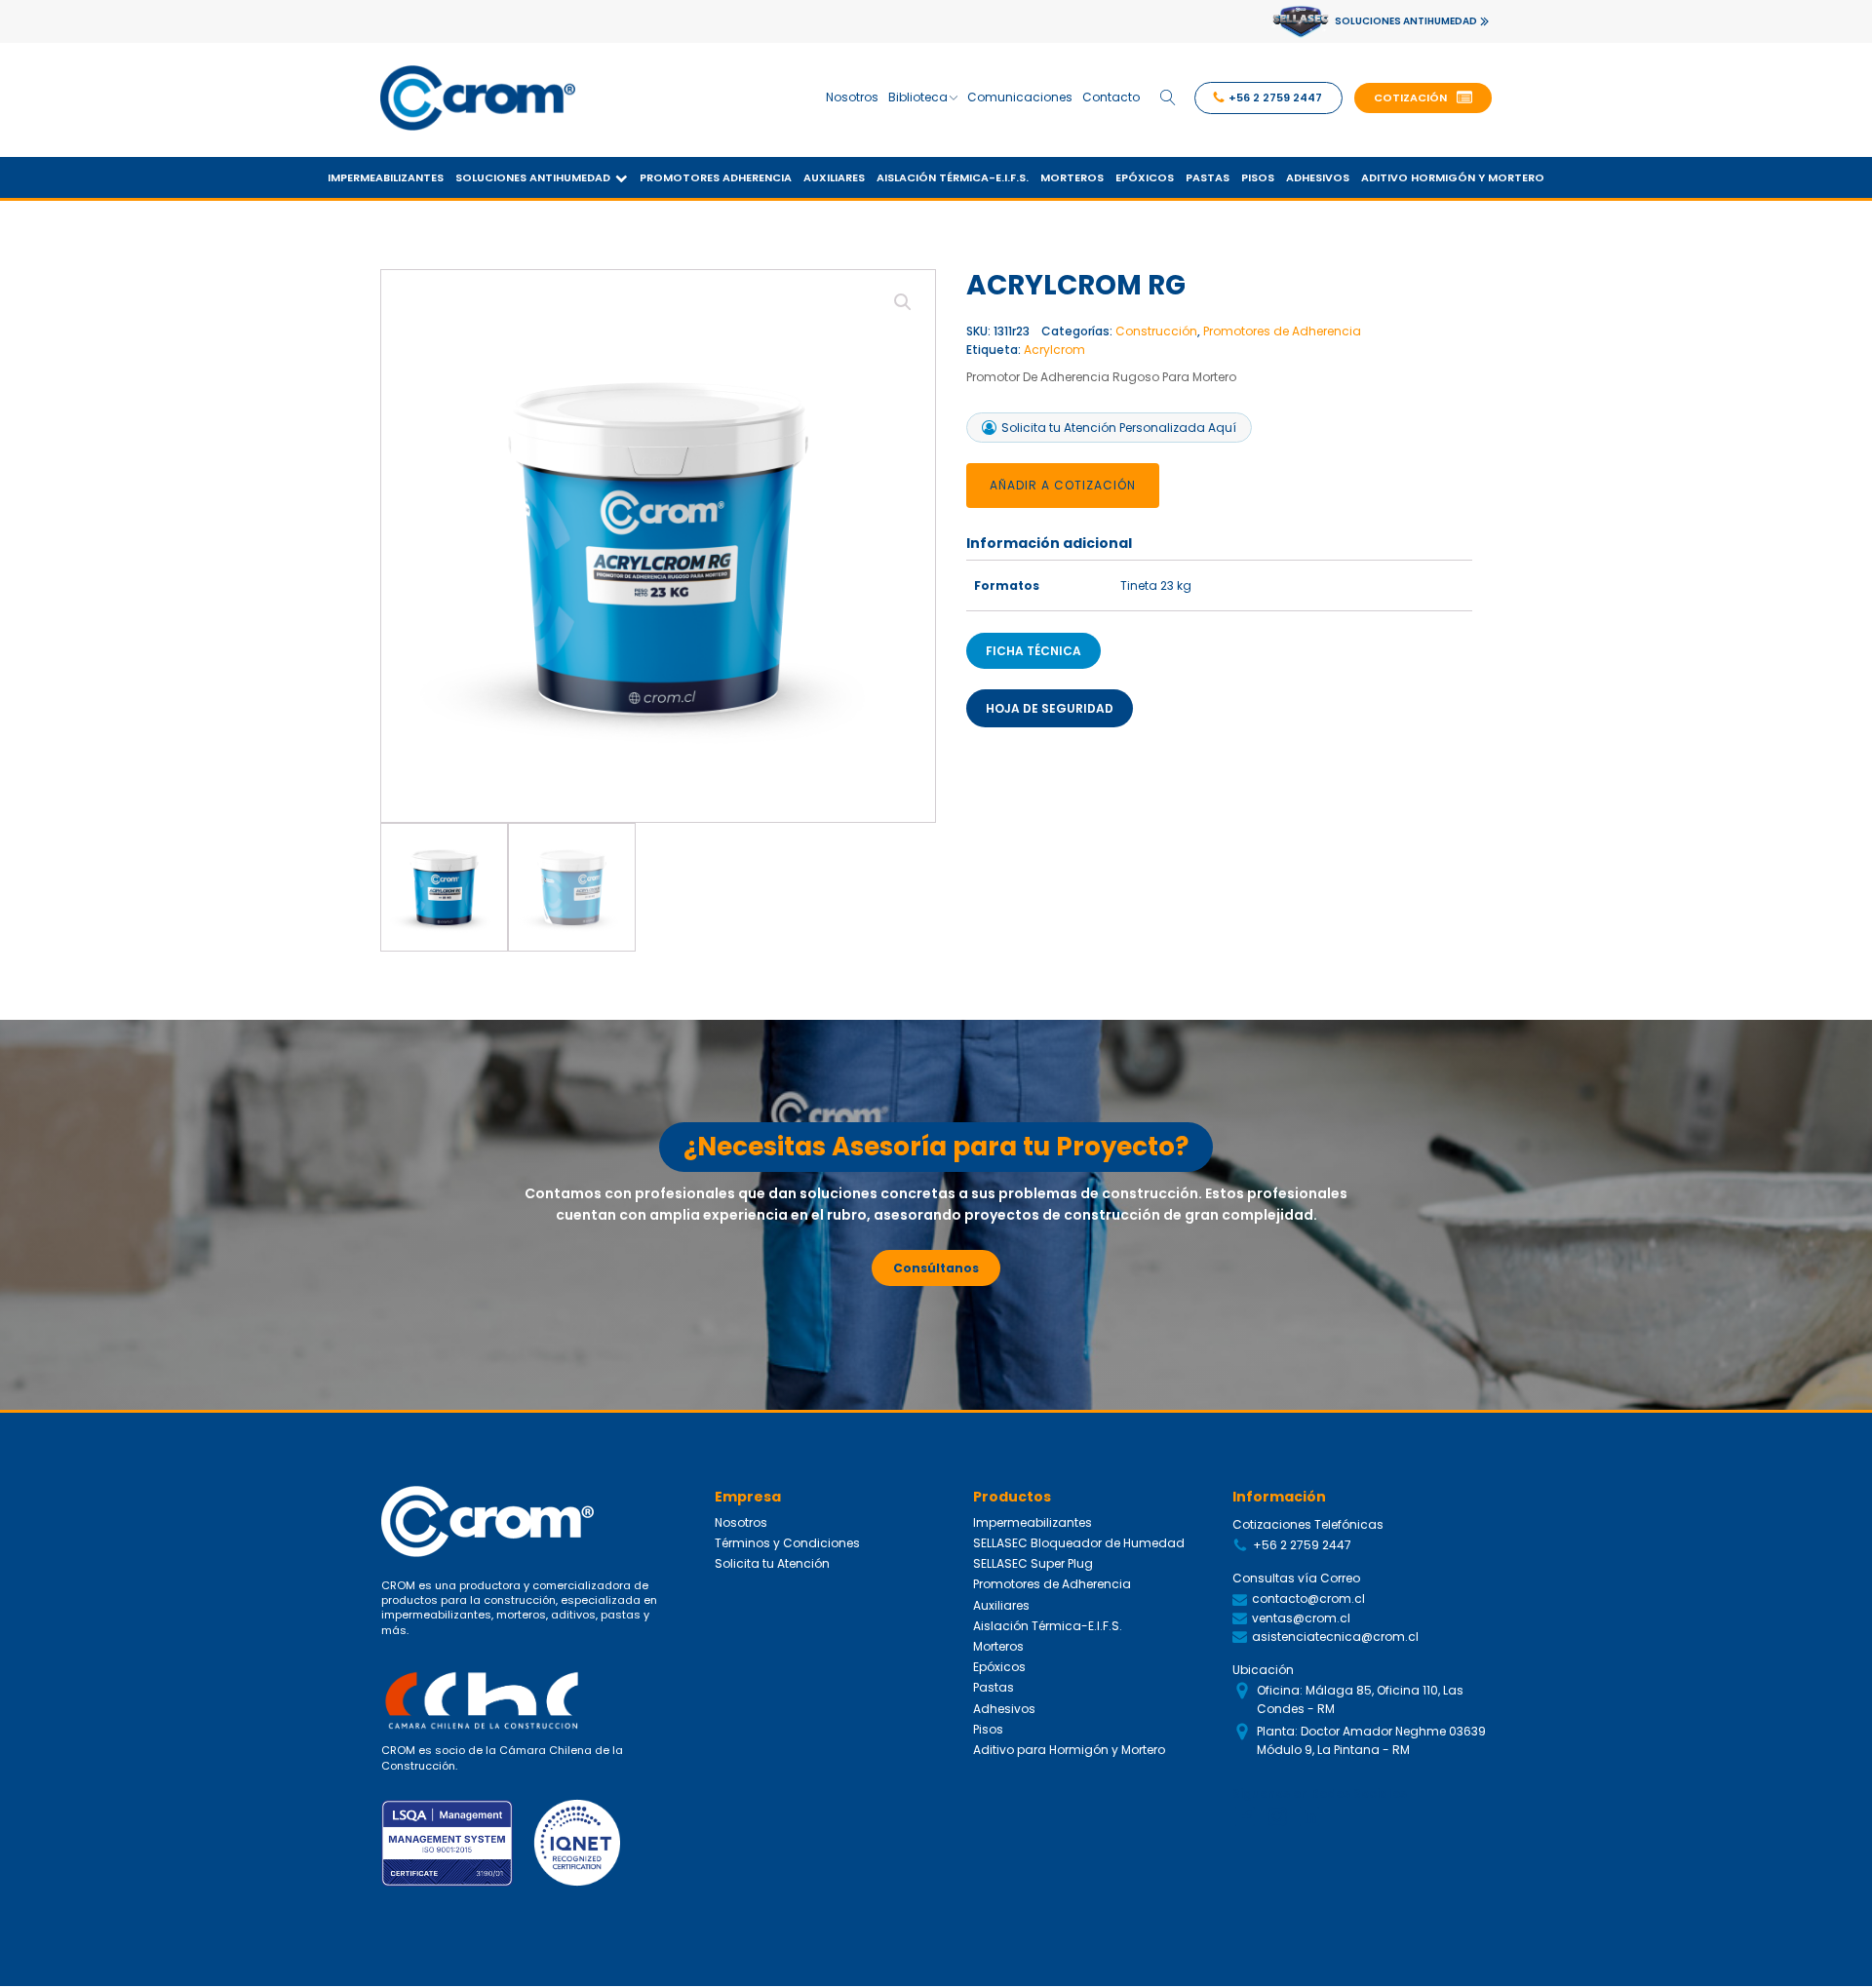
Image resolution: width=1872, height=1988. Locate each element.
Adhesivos (1318, 177)
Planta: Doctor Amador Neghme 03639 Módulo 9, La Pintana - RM (1371, 1740)
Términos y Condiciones (787, 1543)
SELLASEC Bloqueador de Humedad (1079, 1543)
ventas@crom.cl (1301, 1618)
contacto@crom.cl (1308, 1598)
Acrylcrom (1054, 350)
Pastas (1208, 177)
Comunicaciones (1020, 97)
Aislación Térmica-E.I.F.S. (953, 177)
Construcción (1156, 331)
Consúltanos (936, 1268)
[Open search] (1168, 97)
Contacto (1111, 97)
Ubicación (1263, 1670)
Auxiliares (834, 177)
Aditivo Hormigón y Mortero (1453, 177)
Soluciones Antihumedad (533, 177)
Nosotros (852, 97)
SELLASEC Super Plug (1033, 1563)
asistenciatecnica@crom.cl (1335, 1637)
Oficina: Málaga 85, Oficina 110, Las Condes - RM (1360, 1699)
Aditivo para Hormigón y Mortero (1069, 1750)
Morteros (1072, 177)
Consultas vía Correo (1296, 1578)
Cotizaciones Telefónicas (1308, 1524)
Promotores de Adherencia (1282, 331)
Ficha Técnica (1033, 651)
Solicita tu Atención (772, 1563)
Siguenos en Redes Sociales (1320, 1793)
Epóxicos (1145, 177)
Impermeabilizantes (386, 177)
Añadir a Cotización (1063, 485)
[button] (1423, 98)
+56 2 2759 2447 (1302, 1545)
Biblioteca (918, 97)
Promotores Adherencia (716, 177)
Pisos (1258, 177)
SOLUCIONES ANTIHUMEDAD (1406, 21)
